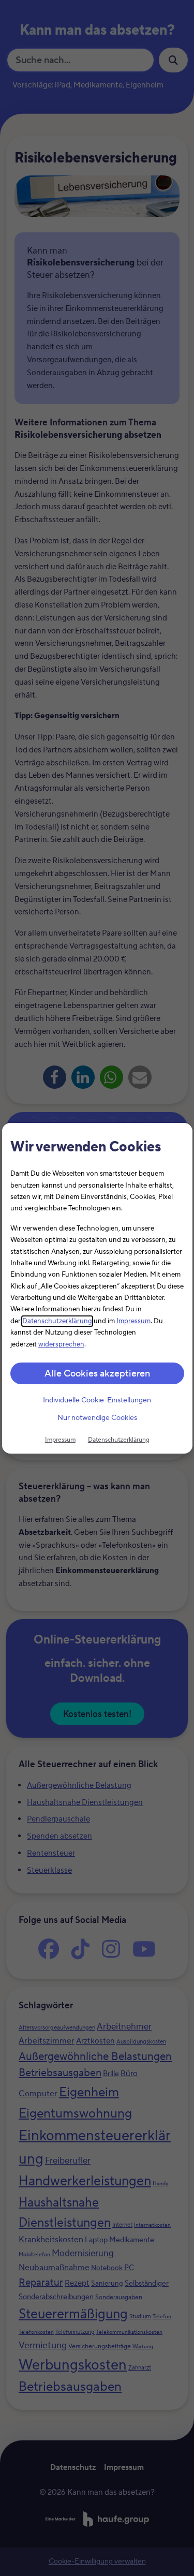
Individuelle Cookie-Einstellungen (97, 1400)
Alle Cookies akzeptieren (97, 1374)
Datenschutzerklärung (57, 1321)
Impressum (133, 1321)
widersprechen (61, 1344)
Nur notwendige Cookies (97, 1418)
